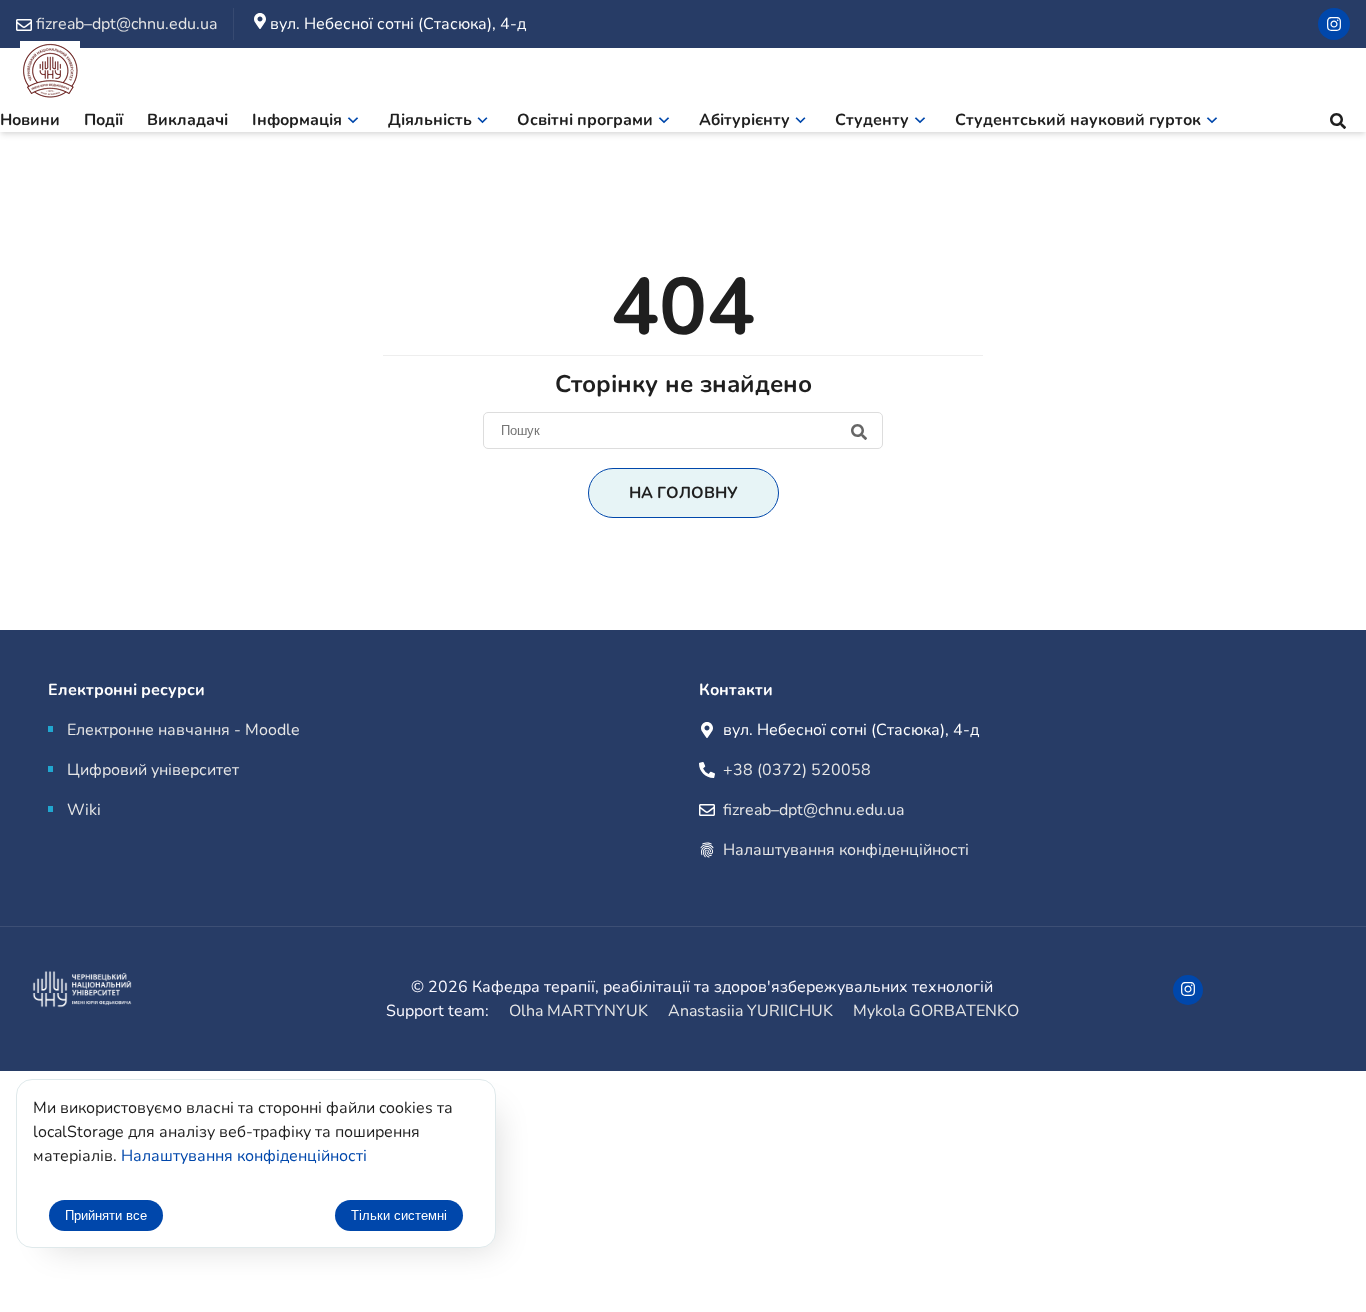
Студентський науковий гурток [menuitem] (1078, 120)
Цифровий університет (153, 770)
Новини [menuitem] (30, 120)
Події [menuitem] (103, 120)
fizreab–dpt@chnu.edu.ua (813, 810)
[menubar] (621, 124)
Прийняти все (106, 1215)
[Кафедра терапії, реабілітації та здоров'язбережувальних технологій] (50, 74)
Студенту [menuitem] (872, 120)
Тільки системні (399, 1215)
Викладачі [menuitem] (187, 120)
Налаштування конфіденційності (846, 850)
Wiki (84, 810)
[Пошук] (683, 430)
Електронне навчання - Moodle (183, 730)
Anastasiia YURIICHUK (750, 1011)
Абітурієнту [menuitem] (744, 120)
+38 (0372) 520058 (797, 770)
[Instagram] (1334, 24)
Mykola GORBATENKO (936, 1011)
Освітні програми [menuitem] (585, 120)
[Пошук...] (1338, 124)
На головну (683, 493)
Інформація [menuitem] (297, 120)
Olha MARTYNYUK (578, 1011)
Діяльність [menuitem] (430, 120)
